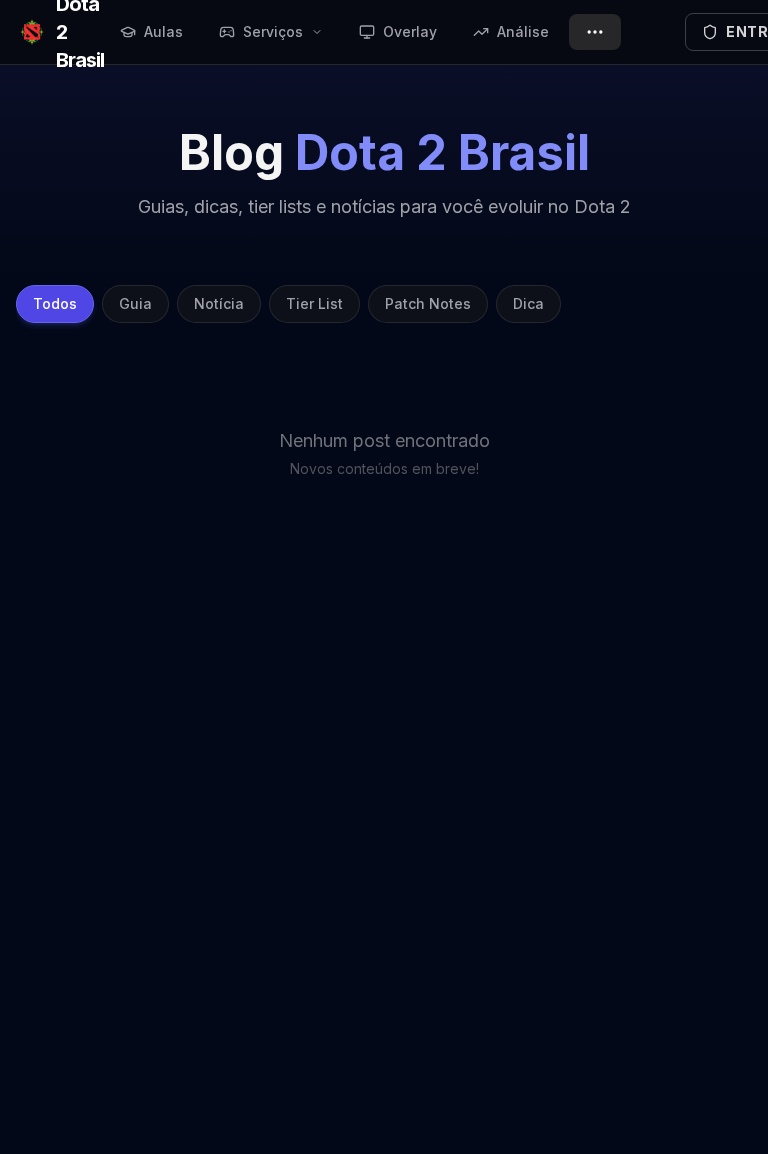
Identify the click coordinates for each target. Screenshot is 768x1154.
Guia (135, 303)
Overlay (410, 31)
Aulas (163, 31)
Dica (528, 303)
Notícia (219, 303)
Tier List (314, 303)
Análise (523, 31)
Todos (55, 303)
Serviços (273, 31)
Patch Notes (428, 303)
